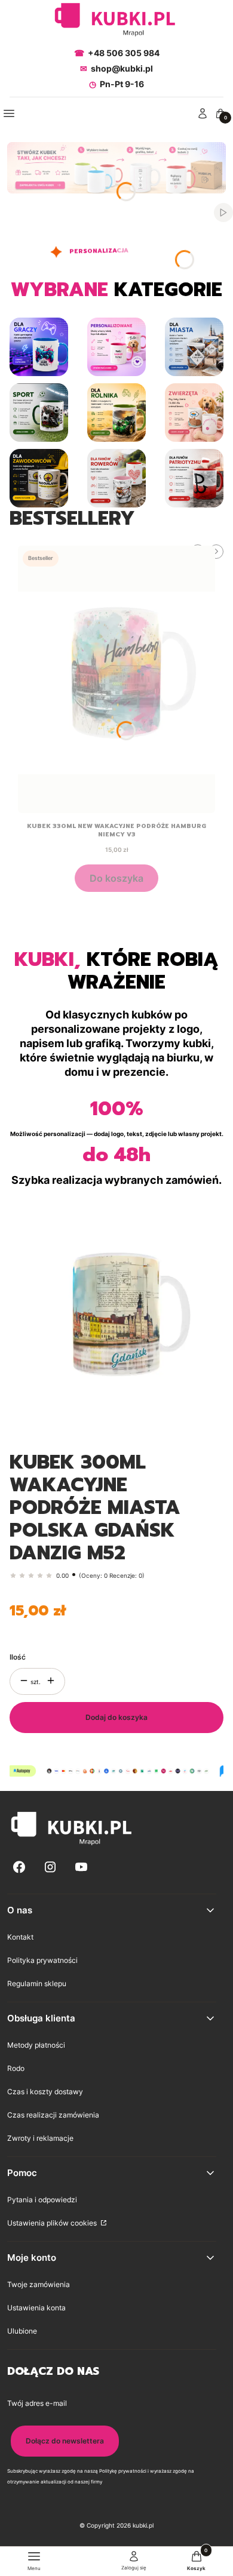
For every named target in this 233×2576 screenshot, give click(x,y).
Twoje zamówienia (39, 2284)
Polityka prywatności (42, 1960)
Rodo (16, 2068)
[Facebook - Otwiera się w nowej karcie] (19, 1867)
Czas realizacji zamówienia (53, 2115)
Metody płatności (36, 2045)
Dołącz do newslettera (65, 2441)
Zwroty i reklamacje (40, 2138)
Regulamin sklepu (37, 1983)
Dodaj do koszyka (116, 1717)
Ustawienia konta (36, 2308)
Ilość (18, 1657)
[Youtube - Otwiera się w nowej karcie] (81, 1867)
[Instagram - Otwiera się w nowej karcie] (50, 1867)
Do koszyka (116, 878)
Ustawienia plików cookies (53, 2223)
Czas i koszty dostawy (45, 2092)
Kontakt (20, 1937)
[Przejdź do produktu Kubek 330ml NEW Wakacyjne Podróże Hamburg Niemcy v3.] (116, 679)
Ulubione (22, 2331)
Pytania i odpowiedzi (42, 2200)
